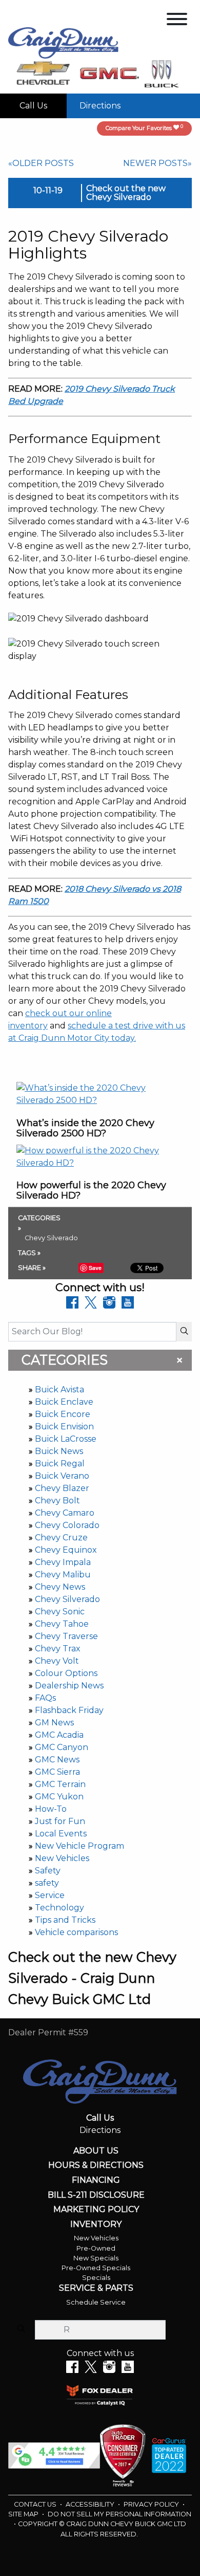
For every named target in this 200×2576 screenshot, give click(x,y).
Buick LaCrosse (66, 1439)
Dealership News (69, 1686)
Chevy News (60, 1587)
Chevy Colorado (67, 1525)
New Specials (96, 2258)
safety (47, 1883)
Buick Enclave (64, 1402)
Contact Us (36, 2504)
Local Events (61, 1834)
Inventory (96, 2224)
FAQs (45, 1698)
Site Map (24, 2514)
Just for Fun (60, 1821)
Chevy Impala (63, 1562)
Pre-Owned (96, 2248)
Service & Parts (96, 2288)
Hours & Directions (96, 2165)
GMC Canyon (62, 1747)
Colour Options (66, 1673)
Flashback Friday (69, 1710)
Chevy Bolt (57, 1501)
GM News (54, 1723)
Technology (59, 1908)
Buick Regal (60, 1464)
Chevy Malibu (63, 1575)
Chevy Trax (58, 1649)
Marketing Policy (96, 2210)
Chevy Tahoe (62, 1624)
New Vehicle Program (79, 1846)
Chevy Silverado (67, 1599)
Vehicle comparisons (76, 1932)
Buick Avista (59, 1390)
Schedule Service (96, 2302)
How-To (51, 1809)
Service (50, 1895)
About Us (96, 2151)
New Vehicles (62, 1858)
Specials (96, 2278)
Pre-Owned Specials (96, 2268)
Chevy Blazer (62, 1488)
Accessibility (91, 2504)
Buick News (59, 1451)
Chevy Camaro (65, 1513)
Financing (96, 2180)
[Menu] (177, 21)
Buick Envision (64, 1427)
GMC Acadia (59, 1735)
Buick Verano (62, 1476)
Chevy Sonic (60, 1612)
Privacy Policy (152, 2504)
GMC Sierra (57, 1772)
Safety (48, 1871)
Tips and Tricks (65, 1920)
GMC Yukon (59, 1797)
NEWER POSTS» (157, 163)
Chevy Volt (57, 1661)
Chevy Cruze (61, 1538)
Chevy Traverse (66, 1636)
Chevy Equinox (66, 1550)
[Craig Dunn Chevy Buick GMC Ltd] (63, 42)
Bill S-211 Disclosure (96, 2195)
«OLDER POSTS (41, 163)
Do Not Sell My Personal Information (119, 2514)
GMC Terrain (60, 1784)
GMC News (57, 1760)
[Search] (184, 1332)
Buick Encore (63, 1414)
